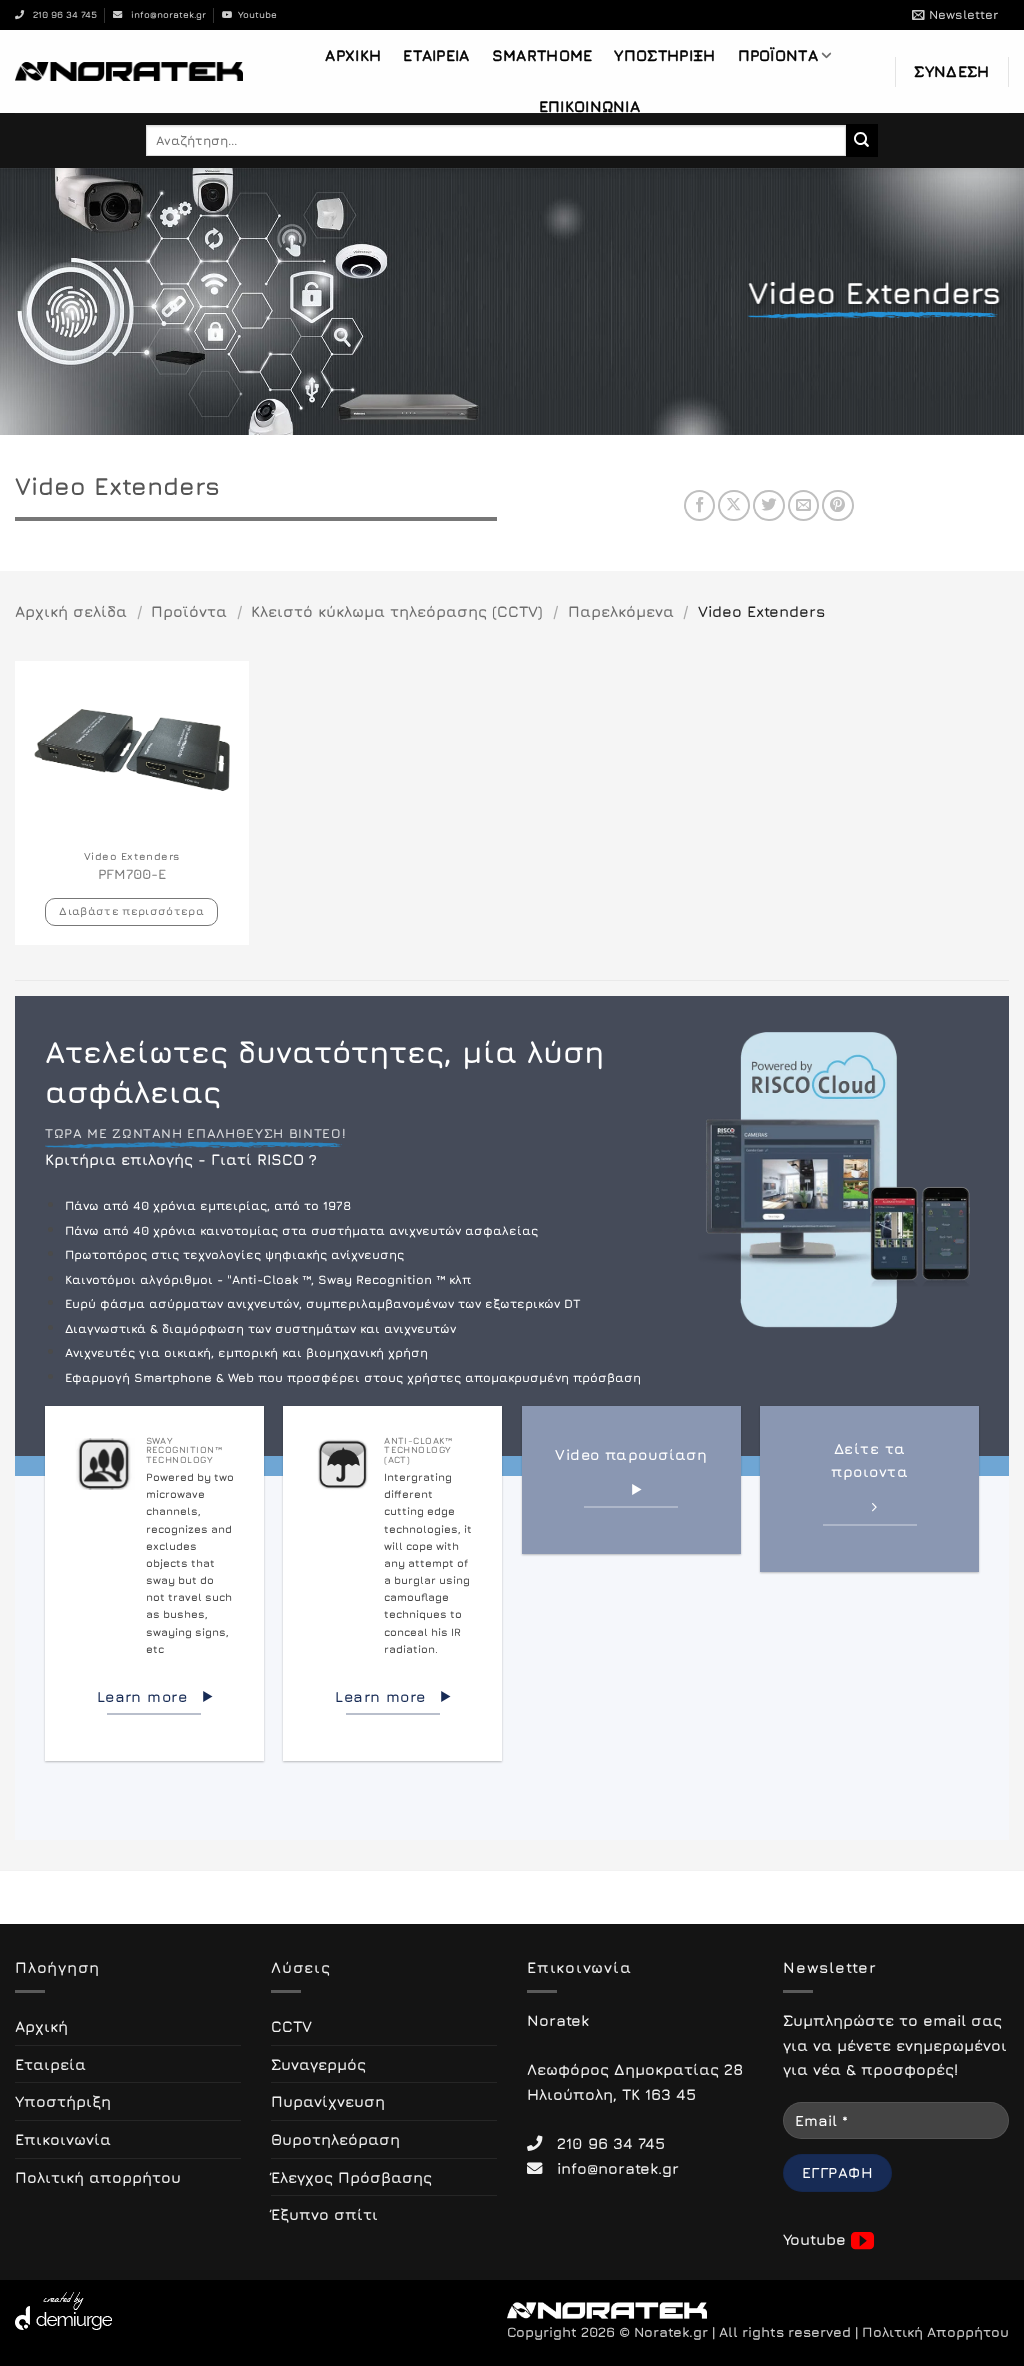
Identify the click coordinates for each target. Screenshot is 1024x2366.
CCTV (291, 2026)
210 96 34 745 (60, 14)
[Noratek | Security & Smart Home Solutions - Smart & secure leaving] (129, 71)
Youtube (254, 14)
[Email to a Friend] (804, 506)
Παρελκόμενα (621, 611)
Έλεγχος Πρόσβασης (351, 2177)
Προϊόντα (778, 55)
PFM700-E (132, 874)
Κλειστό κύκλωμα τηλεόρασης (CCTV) (397, 611)
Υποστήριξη (664, 55)
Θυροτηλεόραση (335, 2139)
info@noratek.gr (164, 14)
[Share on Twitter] (769, 506)
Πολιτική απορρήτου (98, 2177)
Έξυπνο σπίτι (324, 2214)
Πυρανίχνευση (328, 2101)
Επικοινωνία (589, 106)
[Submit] (862, 140)
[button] (955, 15)
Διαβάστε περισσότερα (131, 910)
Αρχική (353, 55)
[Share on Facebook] (700, 506)
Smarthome (542, 55)
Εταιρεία (436, 55)
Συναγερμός (318, 2064)
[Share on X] (734, 506)
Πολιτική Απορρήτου (935, 2332)
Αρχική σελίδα (71, 611)
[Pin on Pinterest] (838, 506)
